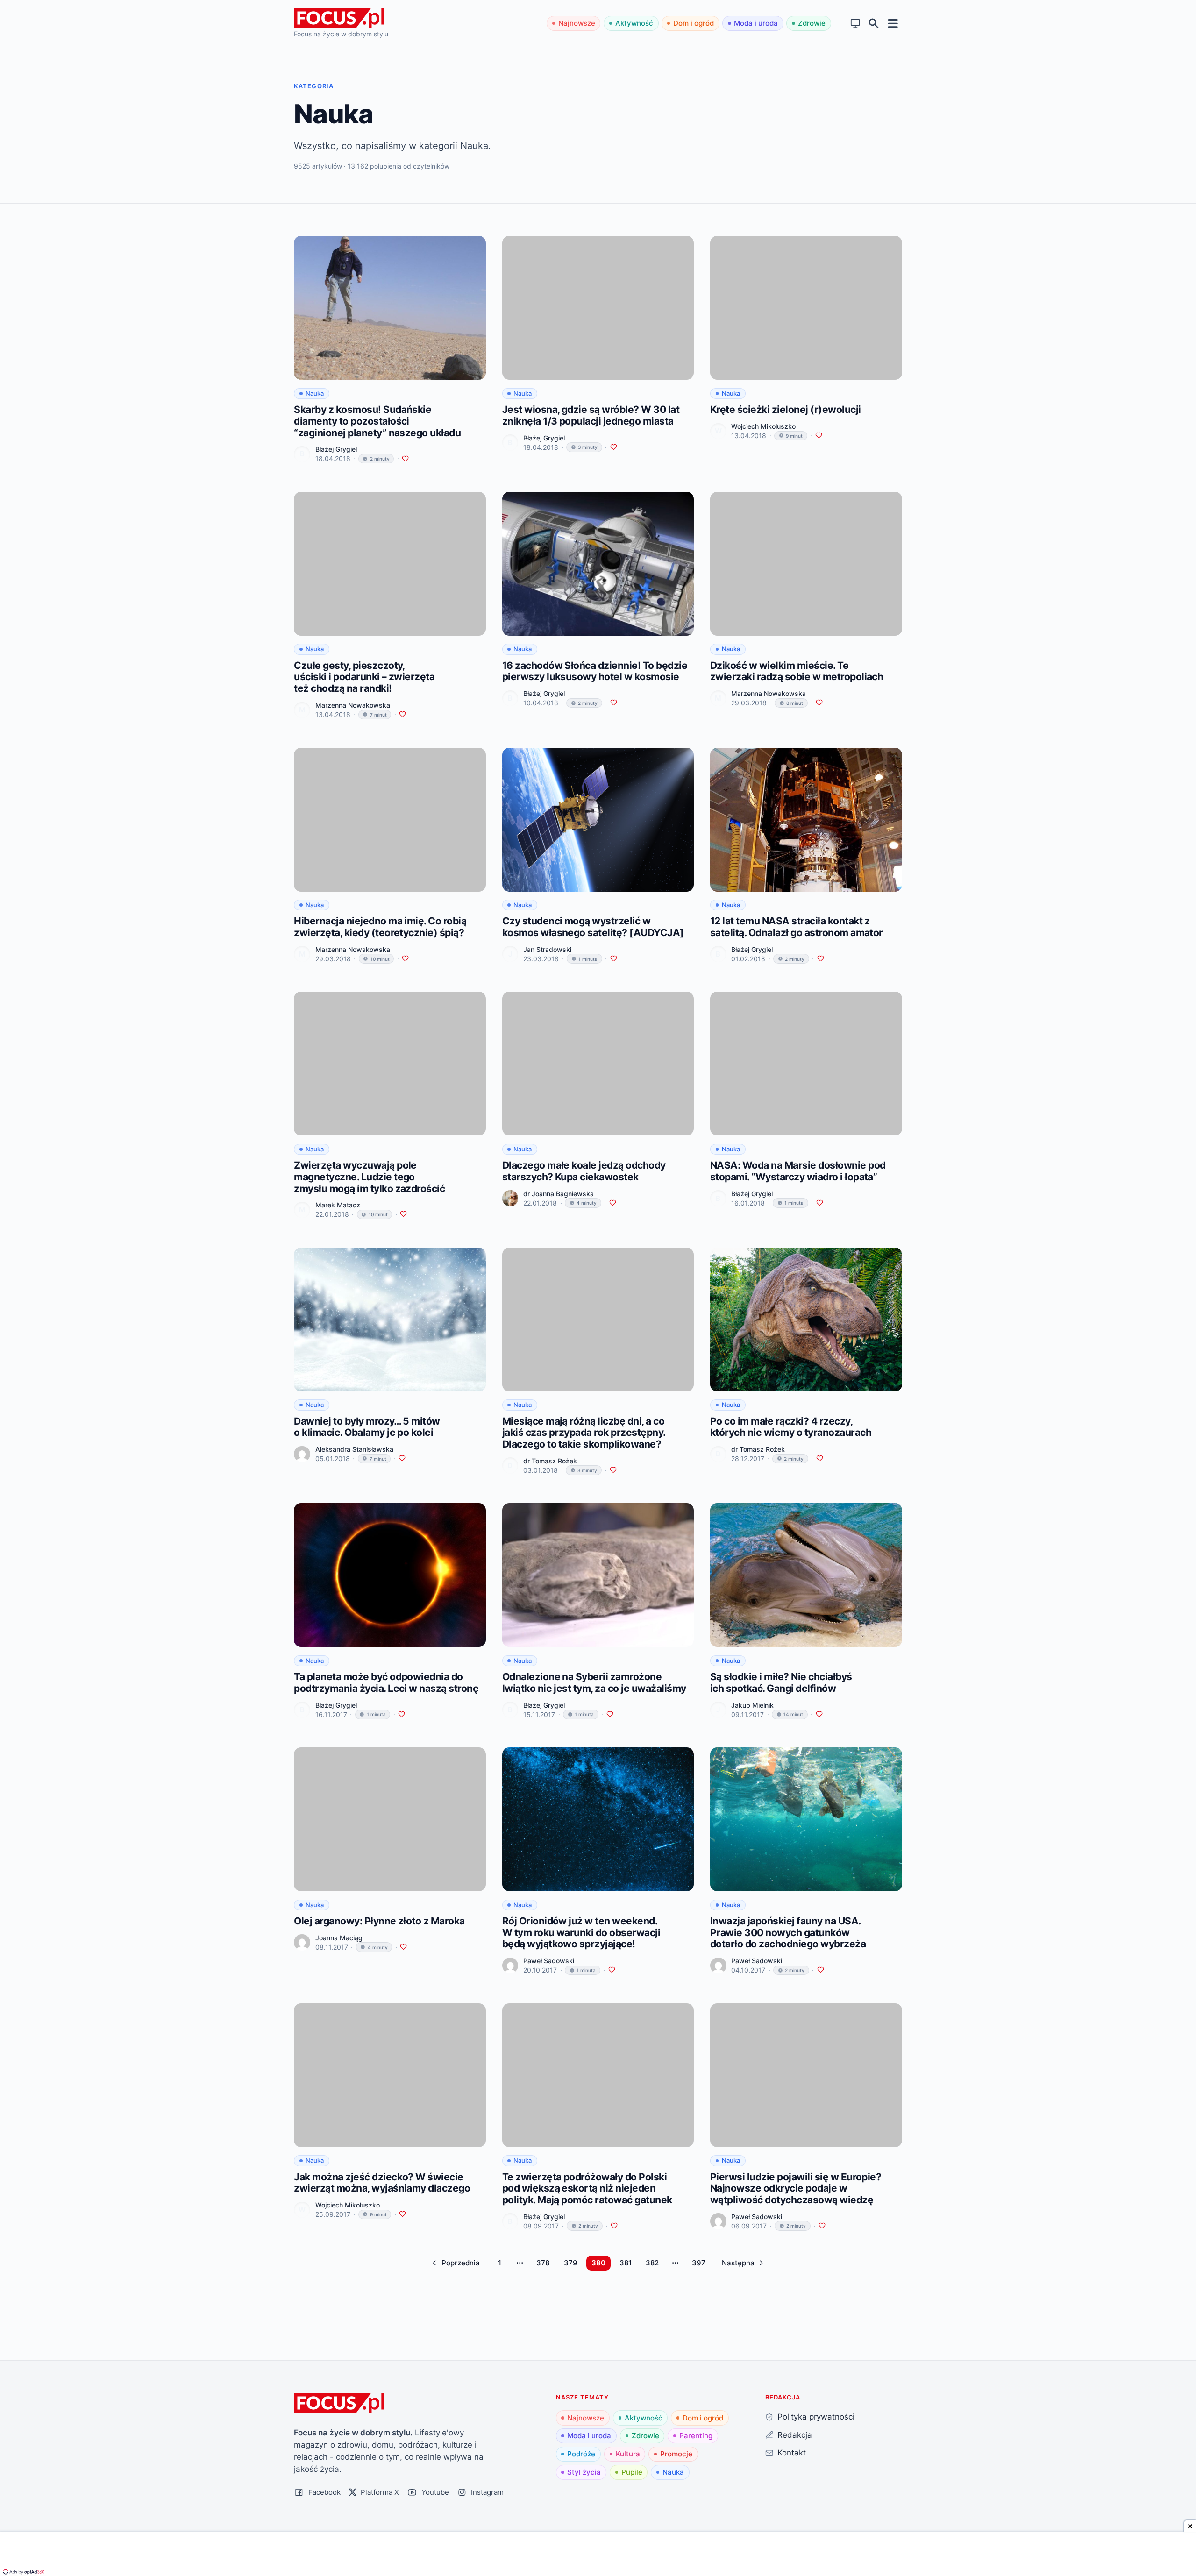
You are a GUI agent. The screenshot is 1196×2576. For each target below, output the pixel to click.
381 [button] (626, 2263)
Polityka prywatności (816, 2416)
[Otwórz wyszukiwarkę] (874, 24)
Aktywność (634, 23)
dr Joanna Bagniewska (559, 1194)
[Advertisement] (598, 2555)
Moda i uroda (756, 23)
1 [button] (500, 2263)
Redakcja (795, 2435)
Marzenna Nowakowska (353, 705)
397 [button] (699, 2263)
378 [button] (543, 2263)
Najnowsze (577, 23)
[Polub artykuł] (405, 459)
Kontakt (792, 2452)
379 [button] (571, 2263)
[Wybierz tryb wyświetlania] (856, 24)
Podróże (581, 2454)
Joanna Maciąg (339, 1938)
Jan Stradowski (547, 949)
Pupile (632, 2472)
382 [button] (652, 2263)
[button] (456, 2263)
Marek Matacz (338, 1205)
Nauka (673, 2472)
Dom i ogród (694, 23)
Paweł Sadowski (549, 1961)
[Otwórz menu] (893, 23)
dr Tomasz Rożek (550, 1461)
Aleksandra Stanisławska (354, 1449)
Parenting (696, 2436)
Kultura (628, 2454)
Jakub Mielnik (752, 1705)
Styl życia (584, 2472)
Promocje (676, 2454)
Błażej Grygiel (336, 449)
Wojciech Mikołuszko (763, 426)
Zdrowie (812, 23)
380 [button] (598, 2263)
